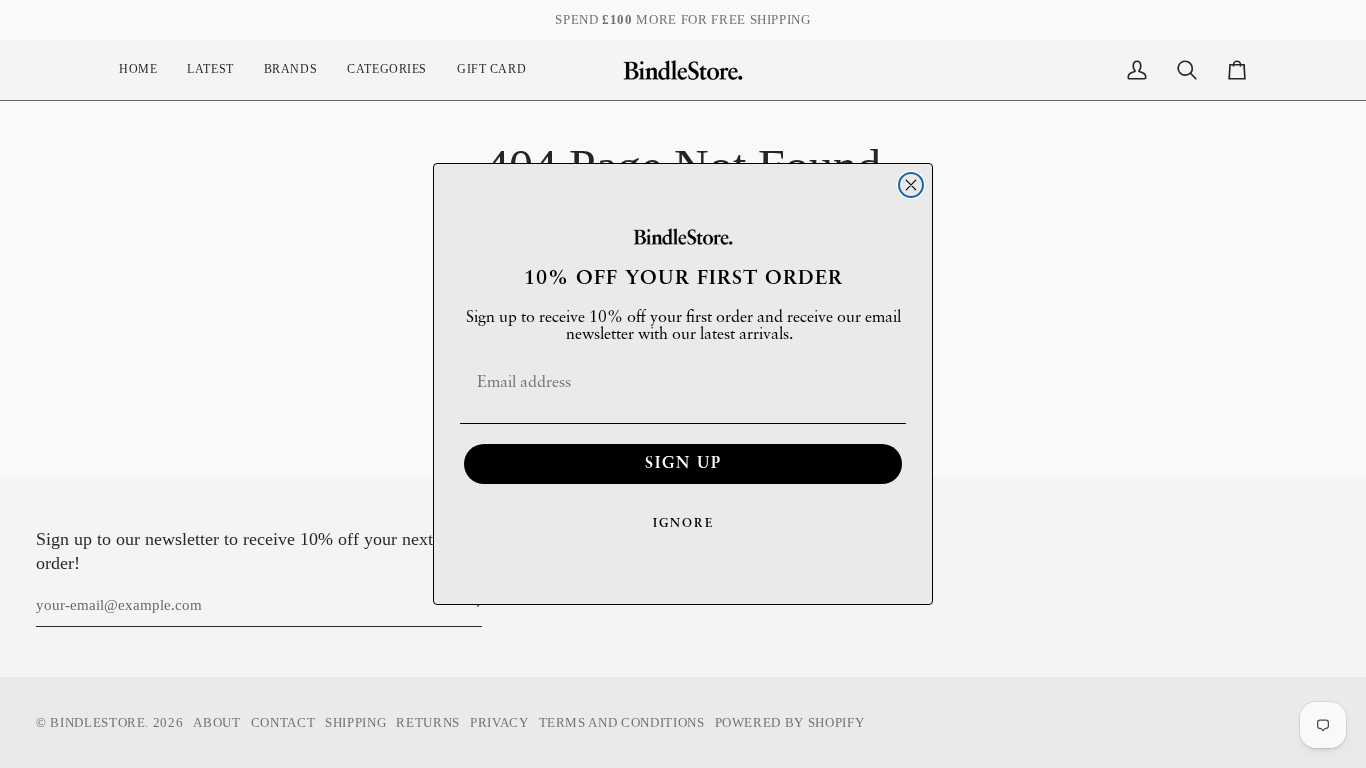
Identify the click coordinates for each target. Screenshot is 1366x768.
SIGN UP (683, 464)
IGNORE (683, 524)
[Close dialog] (911, 185)
